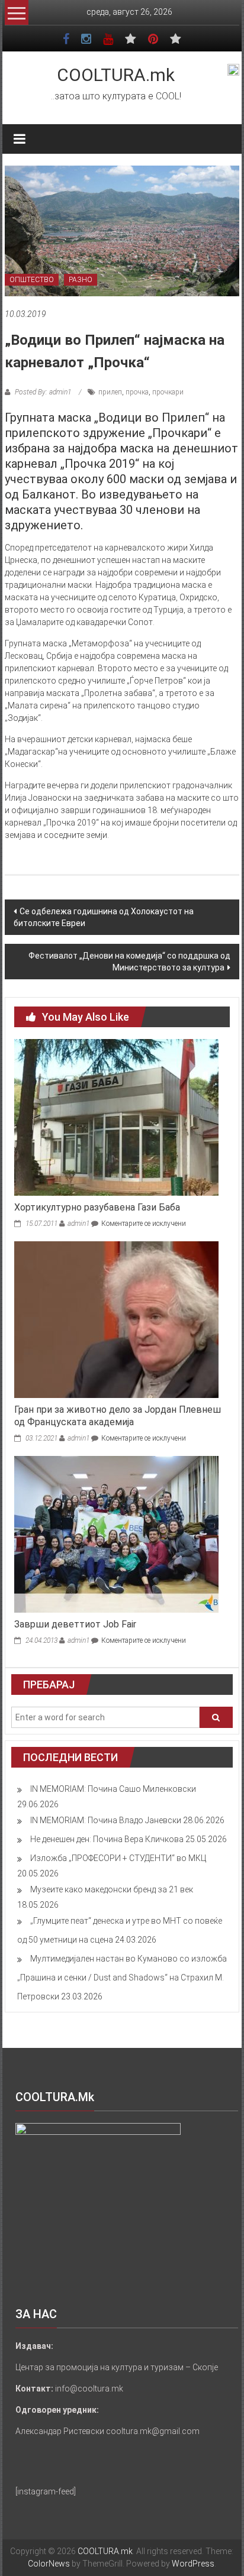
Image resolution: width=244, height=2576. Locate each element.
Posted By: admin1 (43, 392)
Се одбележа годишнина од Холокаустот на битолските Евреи (104, 917)
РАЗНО (81, 280)
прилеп (110, 392)
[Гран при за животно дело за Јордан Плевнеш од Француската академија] (116, 1319)
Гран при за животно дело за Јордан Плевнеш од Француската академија (118, 1416)
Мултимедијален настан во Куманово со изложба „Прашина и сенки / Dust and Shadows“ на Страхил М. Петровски (122, 1978)
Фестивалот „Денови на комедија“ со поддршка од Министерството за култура (129, 962)
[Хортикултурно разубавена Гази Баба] (116, 1117)
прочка (137, 392)
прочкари (168, 392)
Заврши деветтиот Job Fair (75, 1624)
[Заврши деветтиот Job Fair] (116, 1533)
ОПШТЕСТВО (32, 280)
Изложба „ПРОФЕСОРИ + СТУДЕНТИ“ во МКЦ (118, 1858)
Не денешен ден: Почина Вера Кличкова (107, 1839)
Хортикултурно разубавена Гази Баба (97, 1207)
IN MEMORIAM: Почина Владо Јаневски (106, 1820)
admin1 (78, 1224)
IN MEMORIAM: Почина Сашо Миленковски (113, 1789)
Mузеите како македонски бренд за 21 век (112, 1889)
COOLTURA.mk (116, 75)
